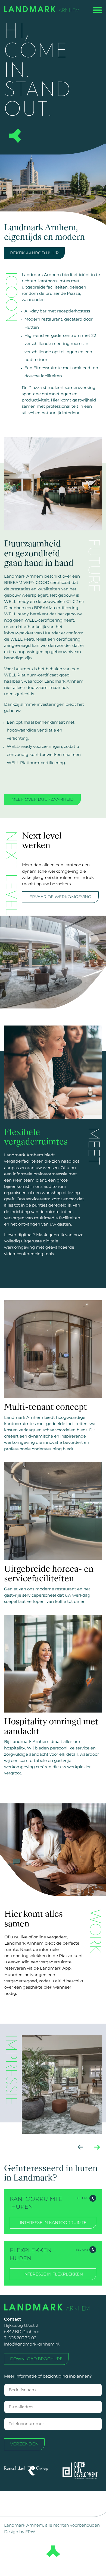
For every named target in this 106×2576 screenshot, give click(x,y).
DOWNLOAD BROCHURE (36, 2359)
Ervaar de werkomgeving (60, 897)
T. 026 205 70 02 (20, 2338)
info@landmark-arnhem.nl (32, 2344)
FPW (30, 2532)
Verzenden (24, 2444)
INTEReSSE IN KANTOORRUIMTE (53, 2223)
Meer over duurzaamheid (42, 799)
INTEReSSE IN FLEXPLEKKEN (53, 2274)
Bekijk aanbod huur (34, 253)
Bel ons (82, 2198)
